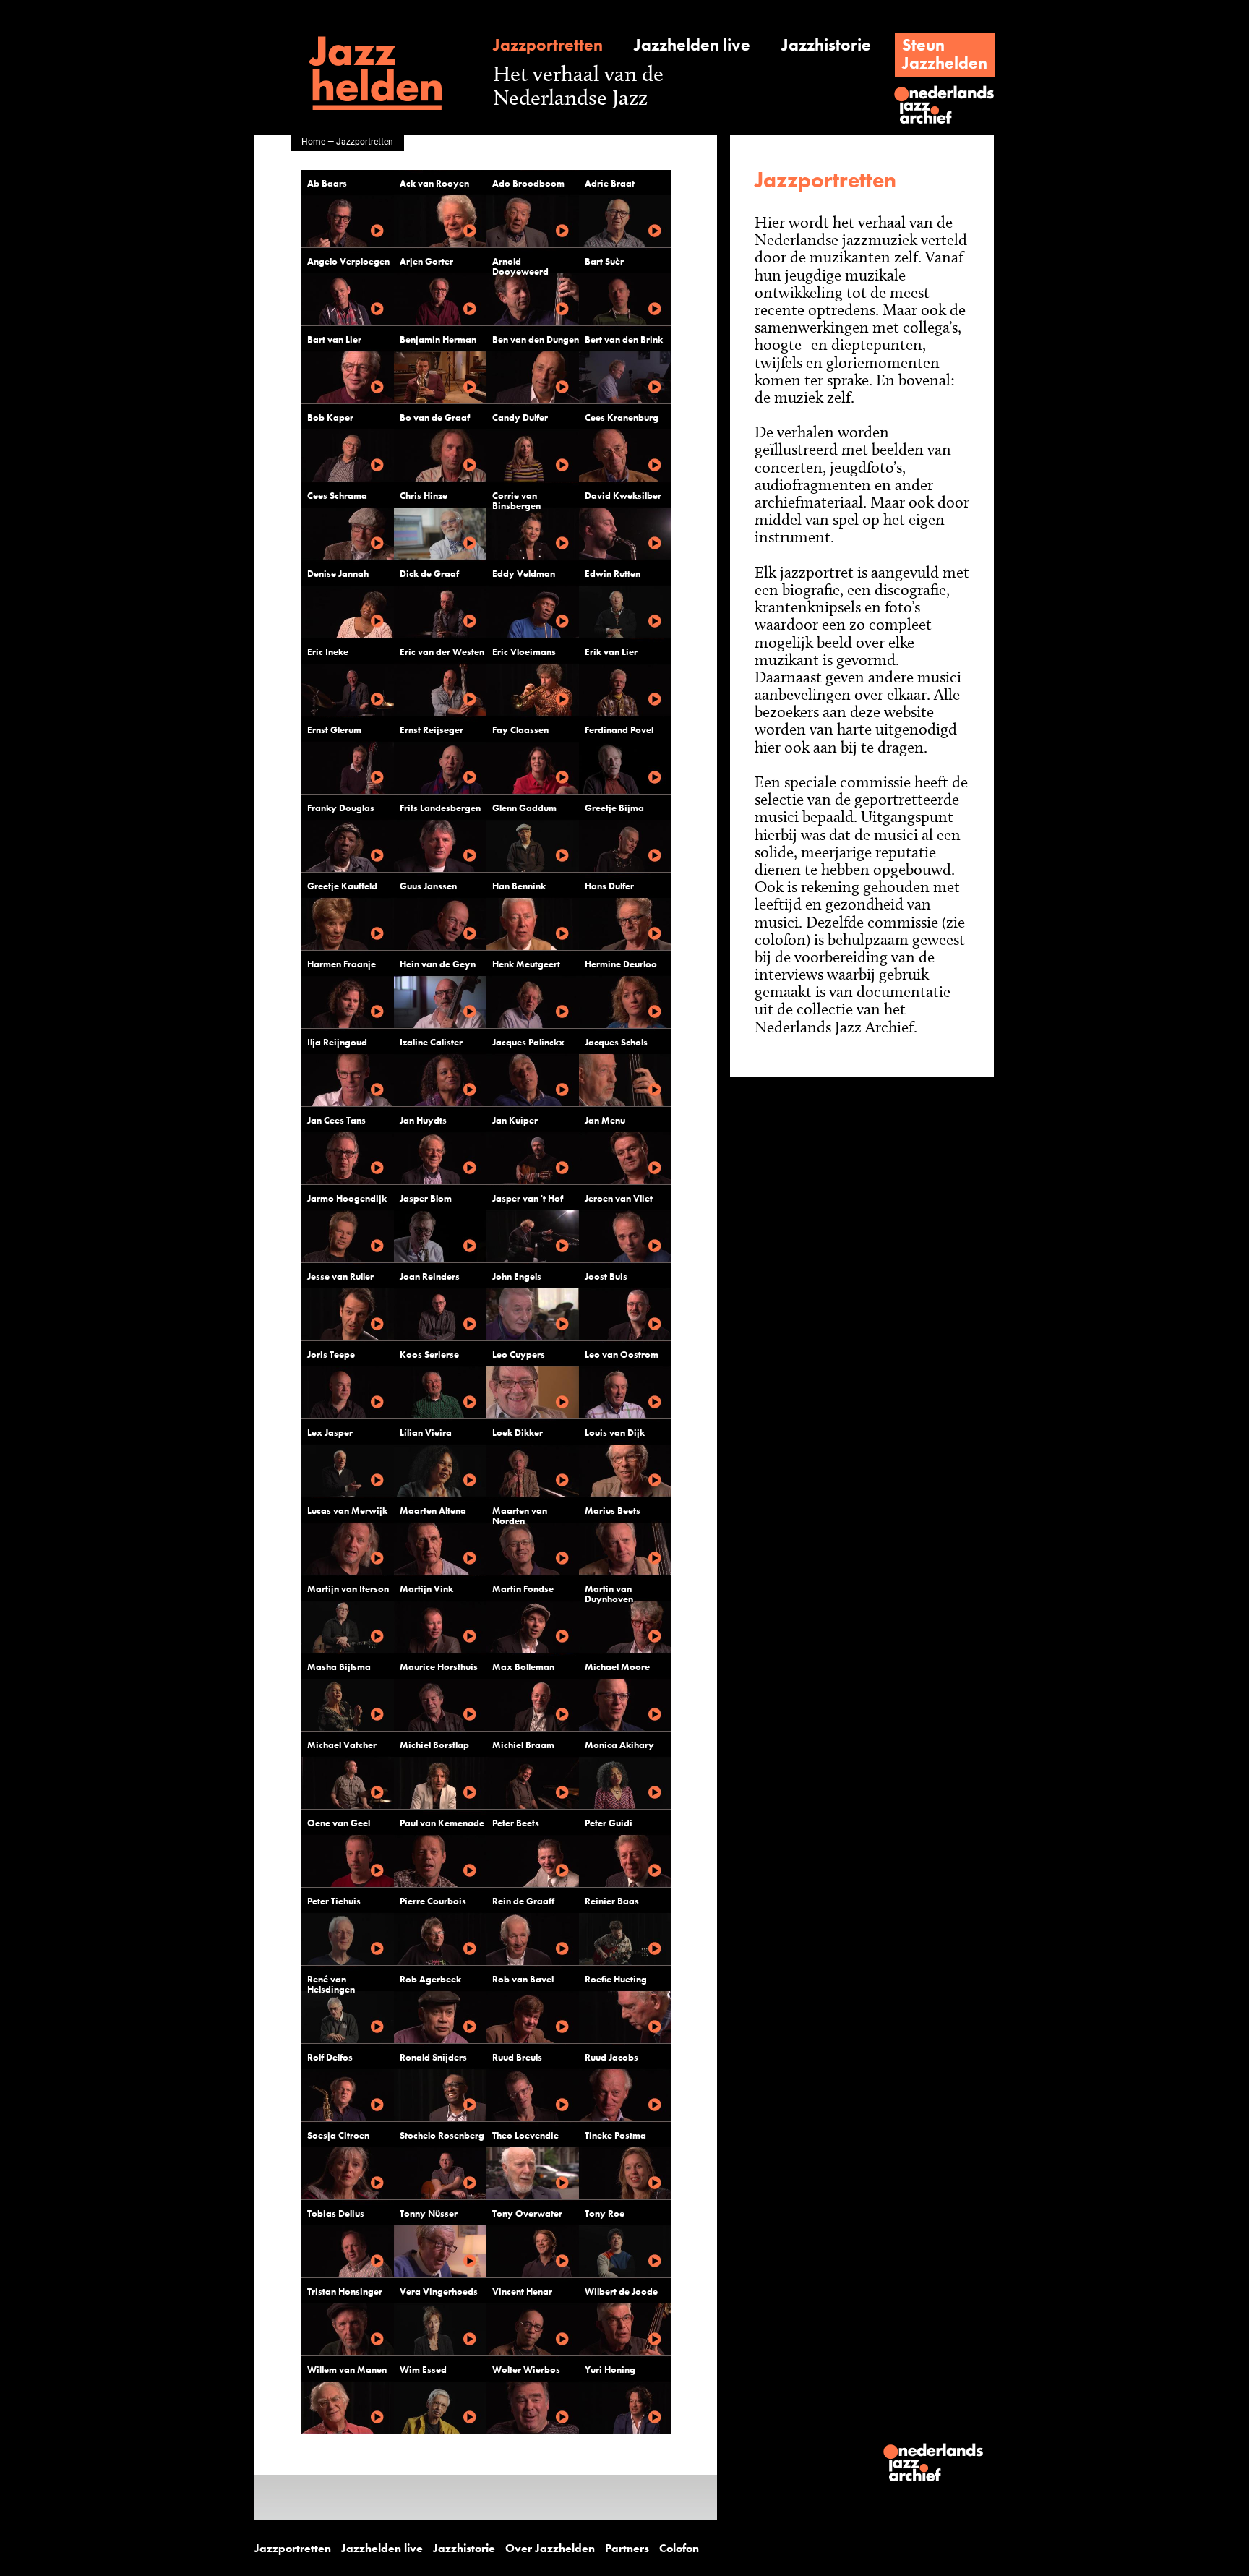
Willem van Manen (347, 2370)
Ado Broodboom (528, 183)
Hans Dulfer (609, 886)
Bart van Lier (334, 339)
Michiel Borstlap (434, 1745)
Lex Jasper (330, 1433)
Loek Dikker (518, 1433)
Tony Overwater (527, 2213)
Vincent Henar (522, 2292)
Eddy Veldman (524, 574)
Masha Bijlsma (339, 1667)
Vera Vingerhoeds (439, 2292)
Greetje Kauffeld (342, 886)
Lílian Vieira (426, 1433)
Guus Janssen (428, 886)
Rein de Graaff (523, 1901)
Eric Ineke (328, 652)
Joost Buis (606, 1276)
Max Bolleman (523, 1667)
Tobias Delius (336, 2213)
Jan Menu (605, 1120)
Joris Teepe (331, 1355)
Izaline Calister (431, 1042)
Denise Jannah (338, 574)
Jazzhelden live (692, 45)
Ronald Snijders (433, 2057)
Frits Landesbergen (440, 808)
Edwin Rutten (613, 574)
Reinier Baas (612, 1901)
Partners (627, 2549)
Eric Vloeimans (524, 652)
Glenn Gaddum (524, 808)
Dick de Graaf (429, 574)
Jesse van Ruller (340, 1276)
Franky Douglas (341, 808)
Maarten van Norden (520, 1516)
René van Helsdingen (331, 1984)
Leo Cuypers (519, 1355)
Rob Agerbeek (430, 1979)
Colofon (679, 2549)
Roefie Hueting (616, 1979)
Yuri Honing (610, 2370)
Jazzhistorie (826, 45)
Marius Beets (613, 1511)
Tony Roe (605, 2213)
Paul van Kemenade (442, 1823)
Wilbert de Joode (621, 2292)
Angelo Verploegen (348, 261)
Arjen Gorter (426, 261)
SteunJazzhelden (945, 54)
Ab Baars (327, 183)
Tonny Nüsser (429, 2213)
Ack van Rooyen (434, 183)
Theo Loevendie (525, 2135)
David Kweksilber (623, 496)
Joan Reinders (430, 1276)
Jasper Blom (426, 1198)
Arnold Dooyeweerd (520, 266)
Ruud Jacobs (611, 2057)
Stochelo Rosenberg (442, 2135)
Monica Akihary (619, 1745)
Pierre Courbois (433, 1901)
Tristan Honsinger (345, 2292)
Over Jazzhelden (550, 2549)
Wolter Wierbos (526, 2370)
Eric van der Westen (442, 652)
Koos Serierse (429, 1355)
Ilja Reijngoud (337, 1042)
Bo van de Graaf (435, 418)
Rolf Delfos (330, 2057)
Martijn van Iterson (348, 1589)
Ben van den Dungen (536, 339)
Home (313, 141)
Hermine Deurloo (621, 964)
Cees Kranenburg (622, 418)
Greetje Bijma (614, 808)
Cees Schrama (337, 496)
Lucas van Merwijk (347, 1511)
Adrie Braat (610, 183)
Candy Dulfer (520, 418)
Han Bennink (519, 886)
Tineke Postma (615, 2135)
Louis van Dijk (615, 1433)
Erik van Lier (611, 652)
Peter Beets (516, 1823)
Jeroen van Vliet (619, 1198)
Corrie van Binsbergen (516, 501)
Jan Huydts (423, 1120)
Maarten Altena (433, 1511)
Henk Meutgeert (526, 964)
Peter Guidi (609, 1823)
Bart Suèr (604, 261)
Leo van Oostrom (622, 1355)
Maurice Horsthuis (439, 1667)
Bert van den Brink (624, 339)
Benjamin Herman (438, 339)
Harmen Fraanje (342, 964)
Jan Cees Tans (336, 1120)
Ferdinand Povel (619, 730)
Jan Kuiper (515, 1120)
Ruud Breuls (517, 2057)
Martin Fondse (523, 1589)
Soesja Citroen (338, 2135)
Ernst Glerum (334, 730)
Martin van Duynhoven (609, 1594)
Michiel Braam (523, 1745)
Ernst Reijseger (432, 730)
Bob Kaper (330, 418)
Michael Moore (617, 1667)
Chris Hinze (424, 496)
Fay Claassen (520, 730)
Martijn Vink (426, 1589)
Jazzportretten (548, 45)
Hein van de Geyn (438, 964)
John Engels (517, 1276)
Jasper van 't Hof (528, 1198)
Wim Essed (423, 2370)
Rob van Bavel (523, 1979)
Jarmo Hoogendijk (347, 1198)
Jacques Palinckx (528, 1042)
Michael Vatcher (342, 1745)
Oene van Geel (339, 1823)
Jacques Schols (616, 1042)
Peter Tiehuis (334, 1901)
